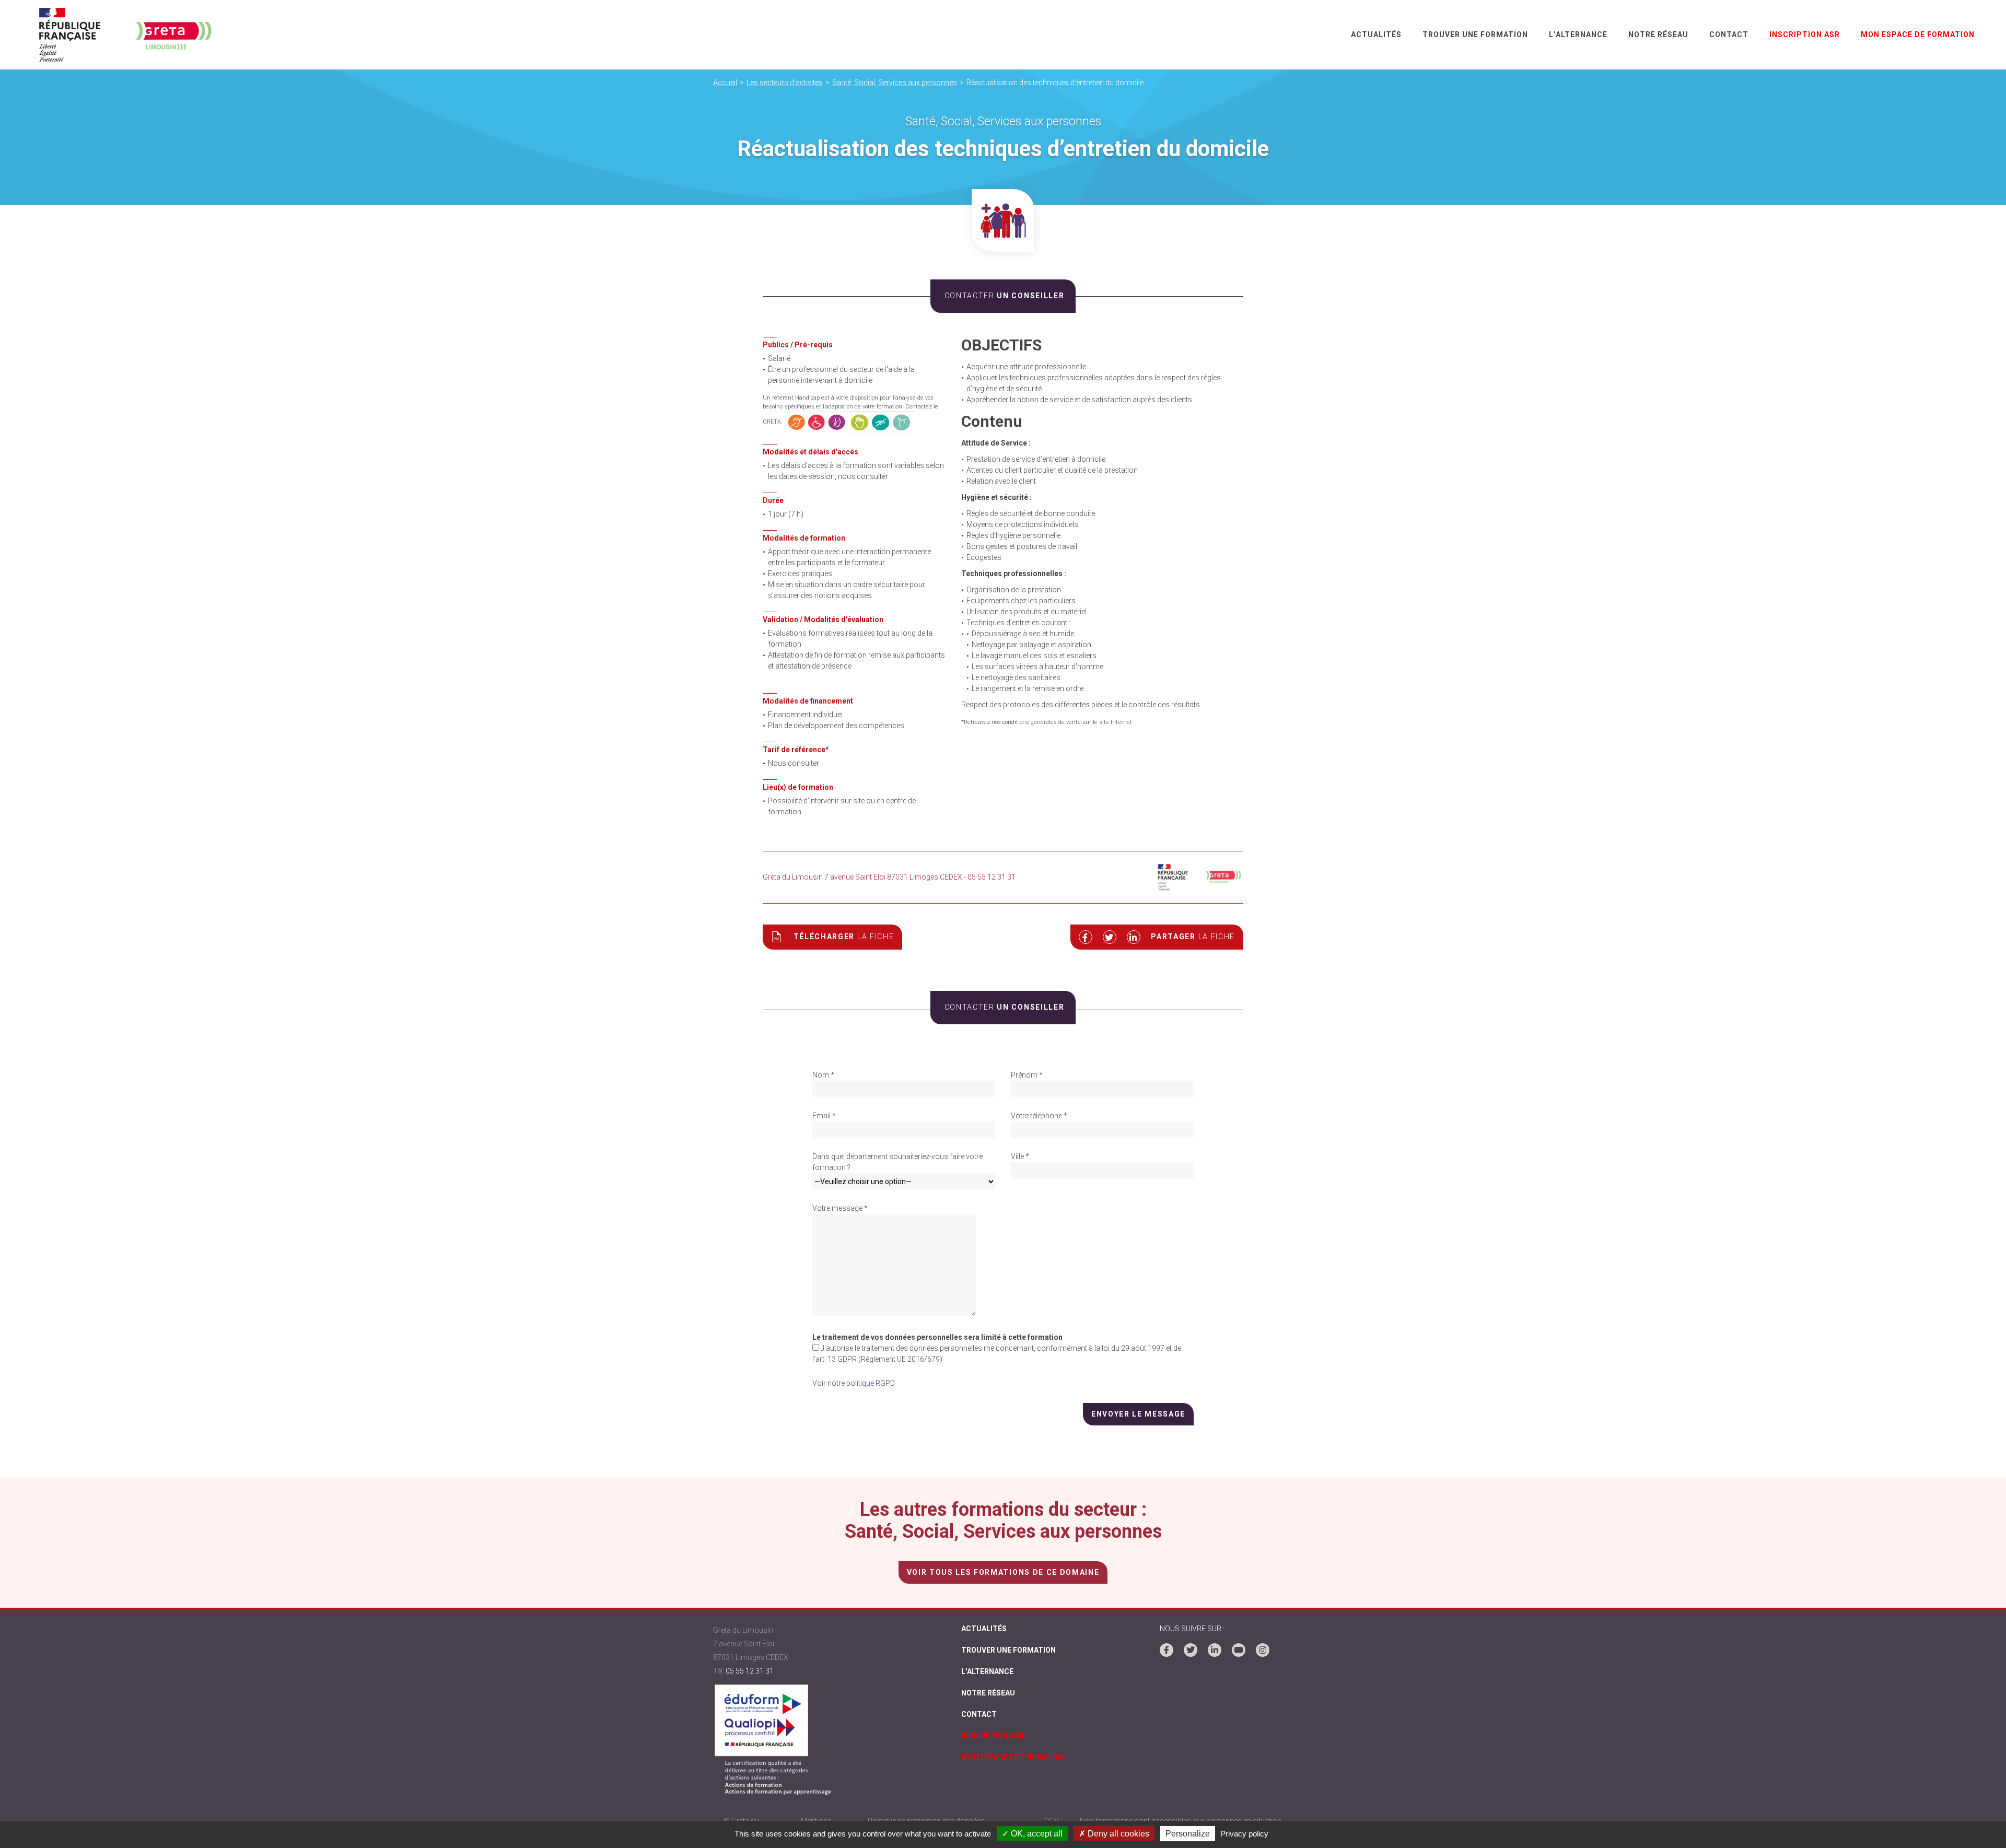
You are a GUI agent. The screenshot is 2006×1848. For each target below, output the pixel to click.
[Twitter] (1191, 1650)
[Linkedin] (1215, 1650)
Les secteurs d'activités (785, 83)
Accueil (725, 83)
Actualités (1376, 34)
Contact (1729, 34)
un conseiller (1004, 296)
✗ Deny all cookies (1114, 1834)
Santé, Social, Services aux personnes (895, 83)
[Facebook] (1167, 1650)
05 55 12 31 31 (750, 1671)
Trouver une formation (1475, 34)
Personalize (1188, 1834)
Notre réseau (1658, 34)
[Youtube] (1239, 1650)
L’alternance (1578, 34)
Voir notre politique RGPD (854, 1383)
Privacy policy (1244, 1834)
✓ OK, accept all (1032, 1834)
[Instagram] (1263, 1650)
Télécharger (844, 937)
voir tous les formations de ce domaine (1003, 1572)
